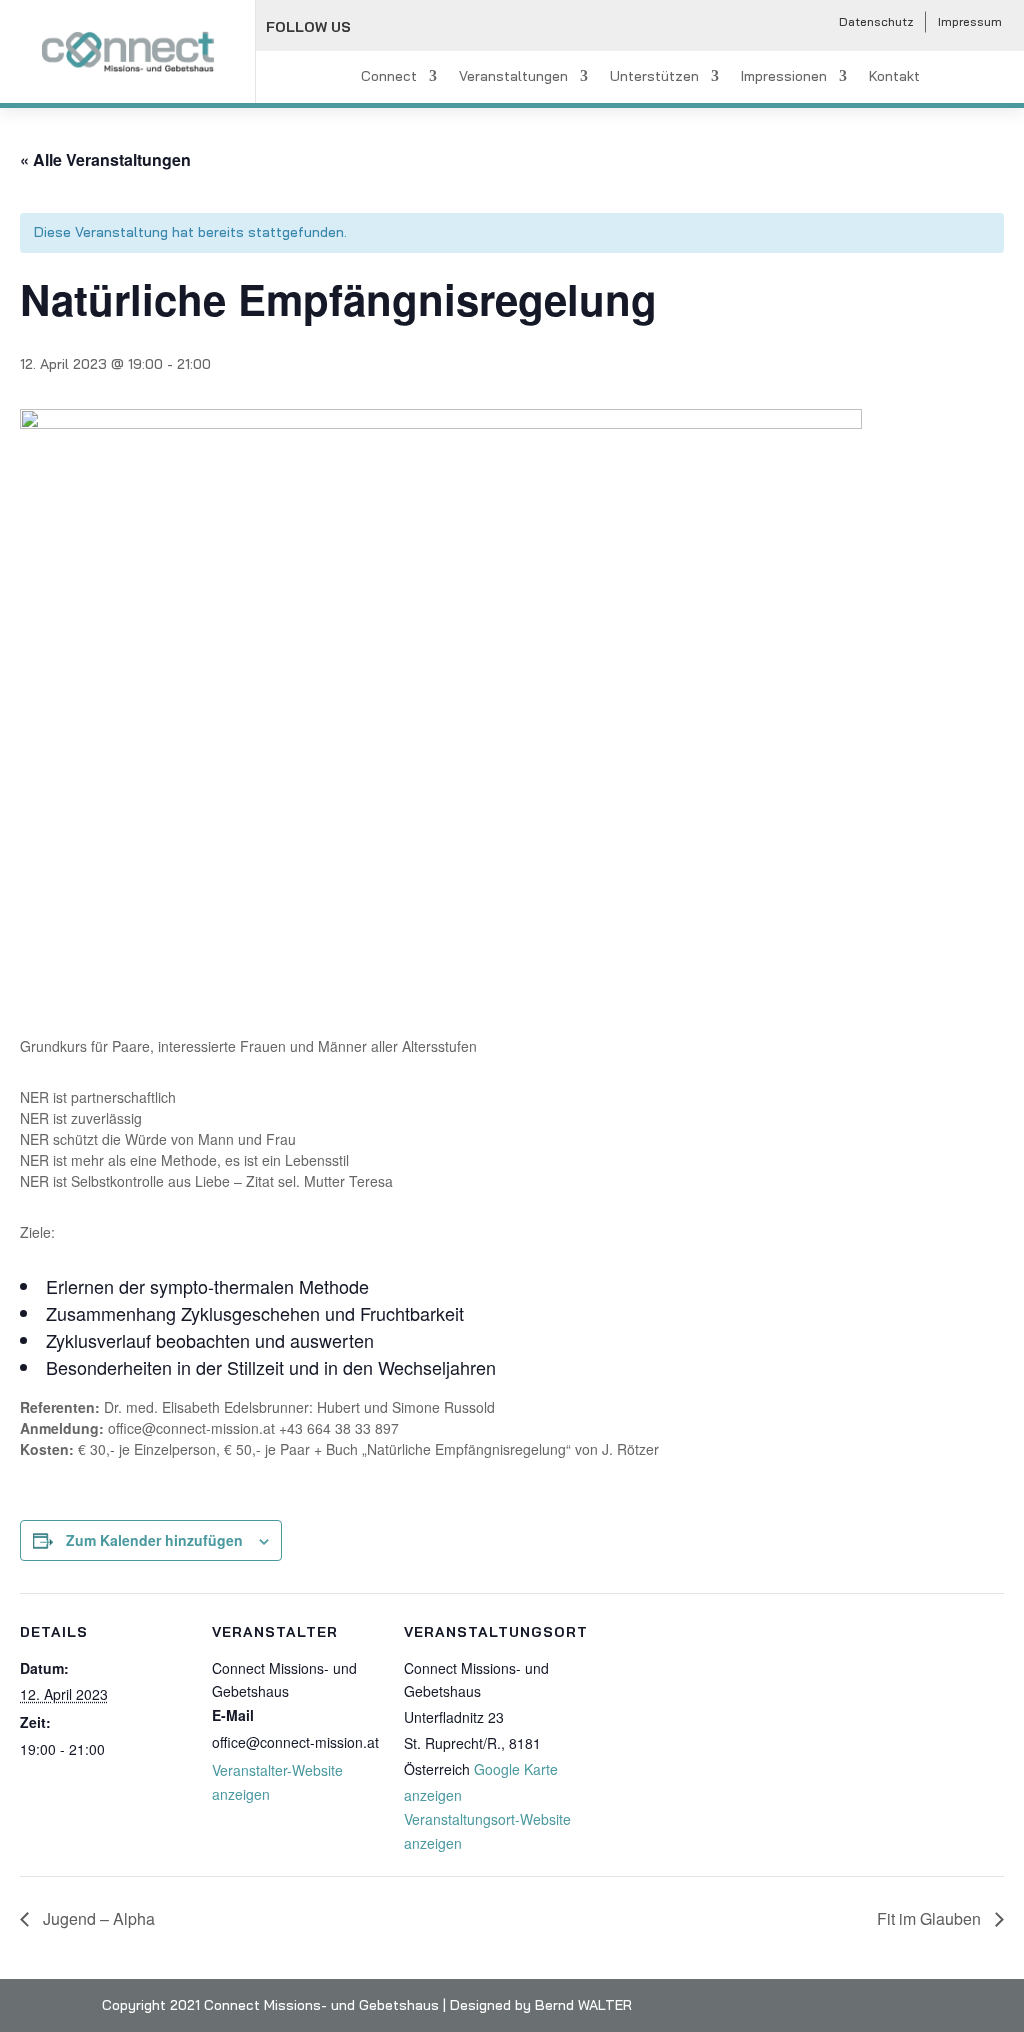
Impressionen (784, 77)
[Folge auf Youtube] (467, 28)
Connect (389, 77)
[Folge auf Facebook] (379, 28)
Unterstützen (654, 77)
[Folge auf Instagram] (423, 28)
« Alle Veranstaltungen (105, 159)
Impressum (970, 21)
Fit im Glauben (931, 1918)
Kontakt (894, 77)
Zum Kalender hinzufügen (154, 1540)
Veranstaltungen (513, 77)
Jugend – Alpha (97, 1918)
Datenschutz (876, 21)
